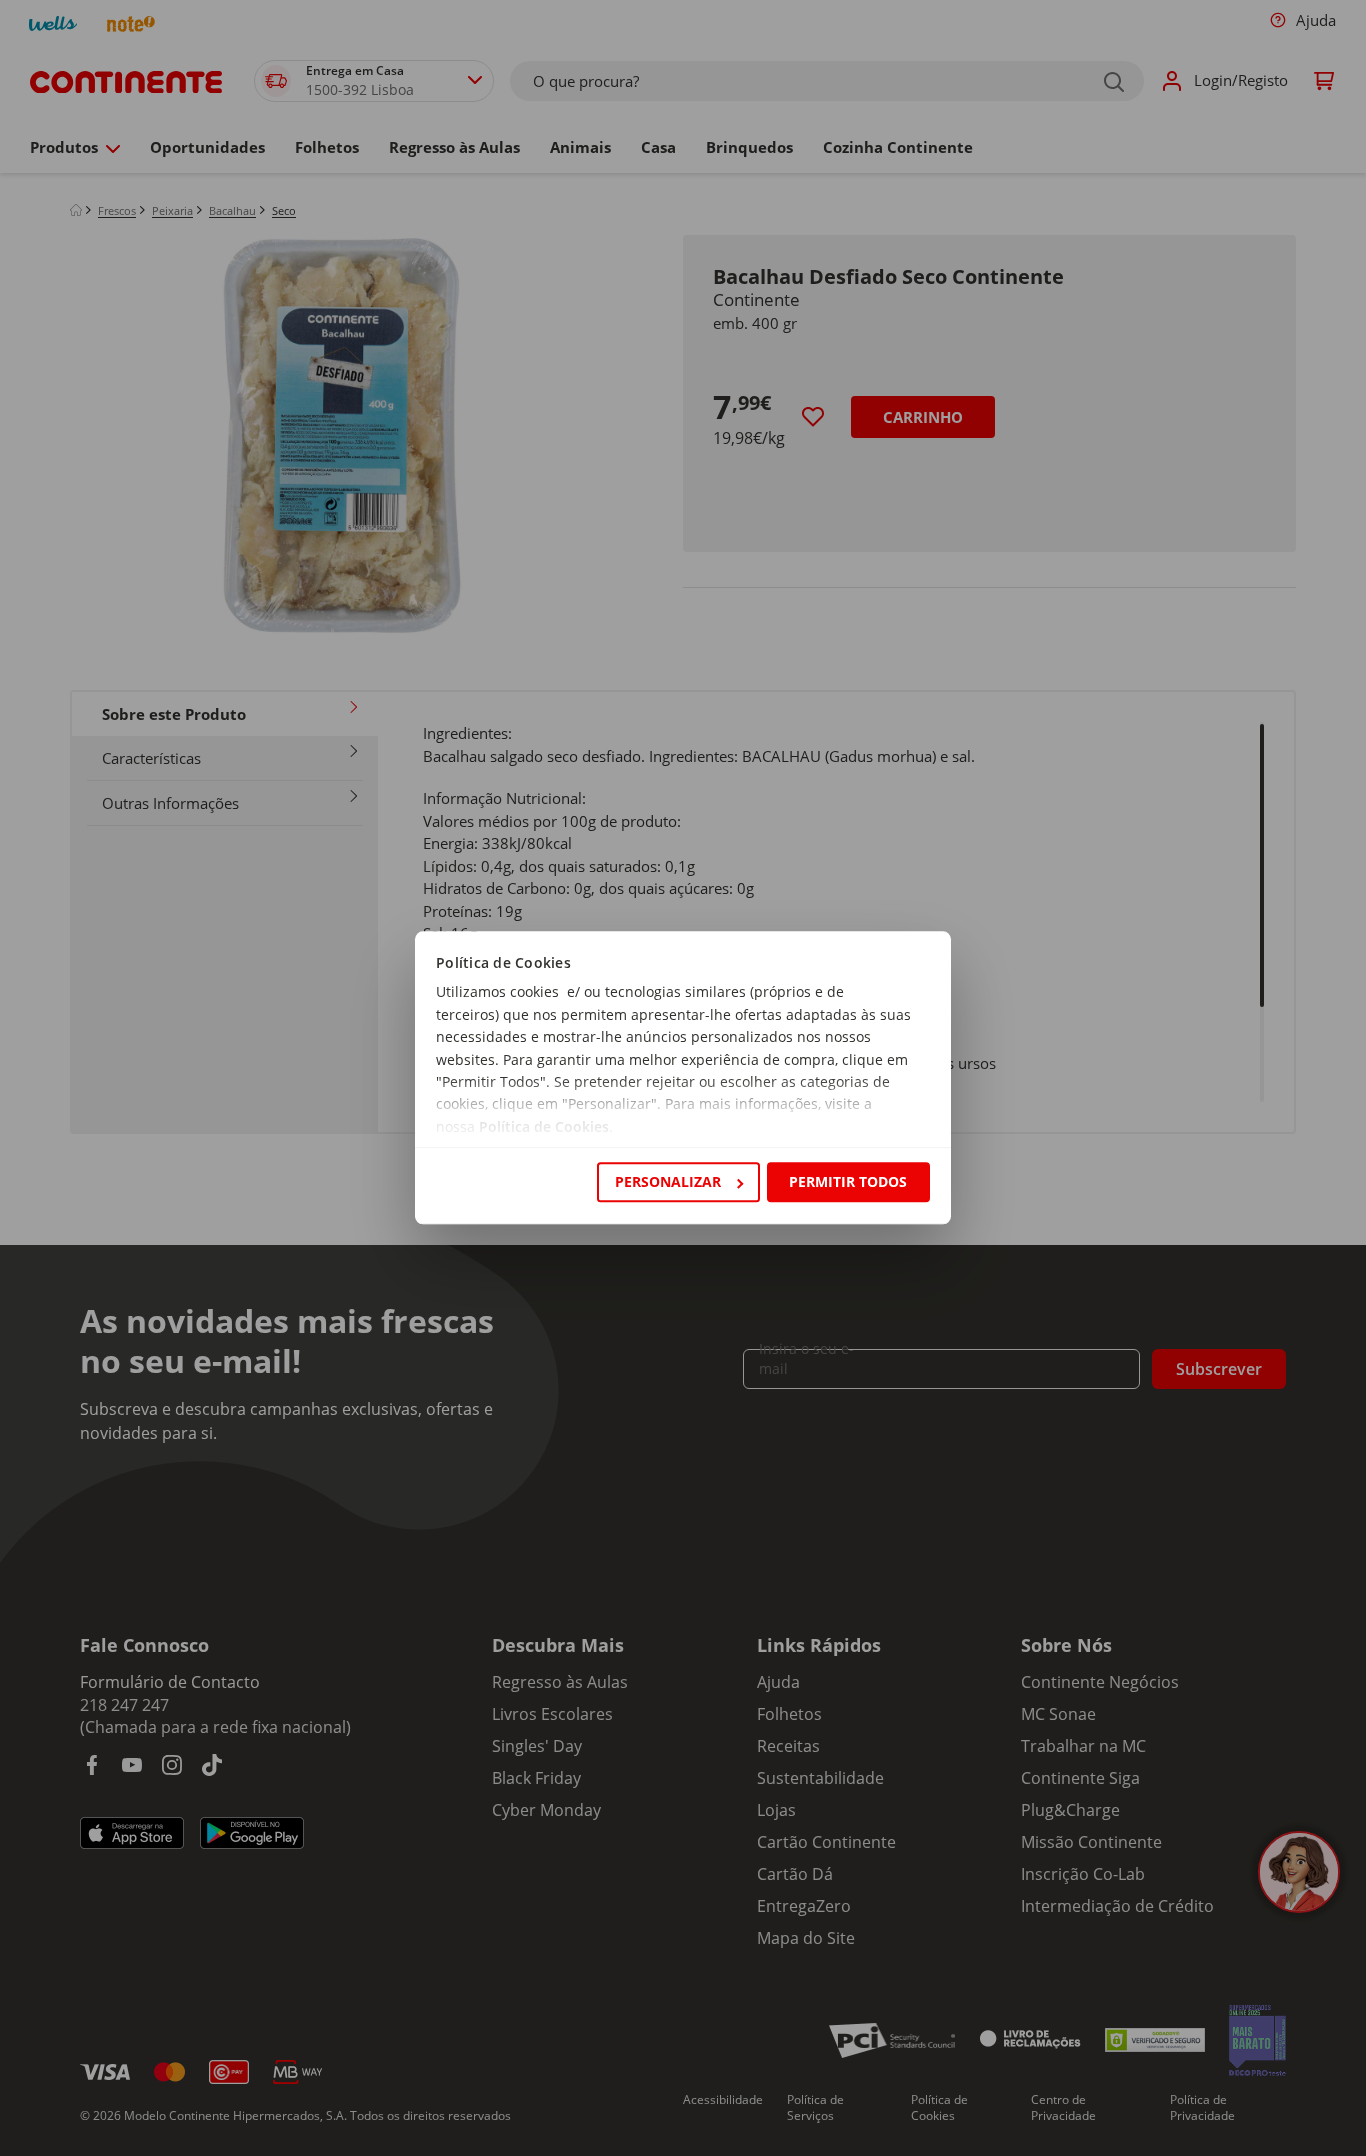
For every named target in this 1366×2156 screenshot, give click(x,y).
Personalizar (668, 1181)
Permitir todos (848, 1181)
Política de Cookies (544, 1126)
